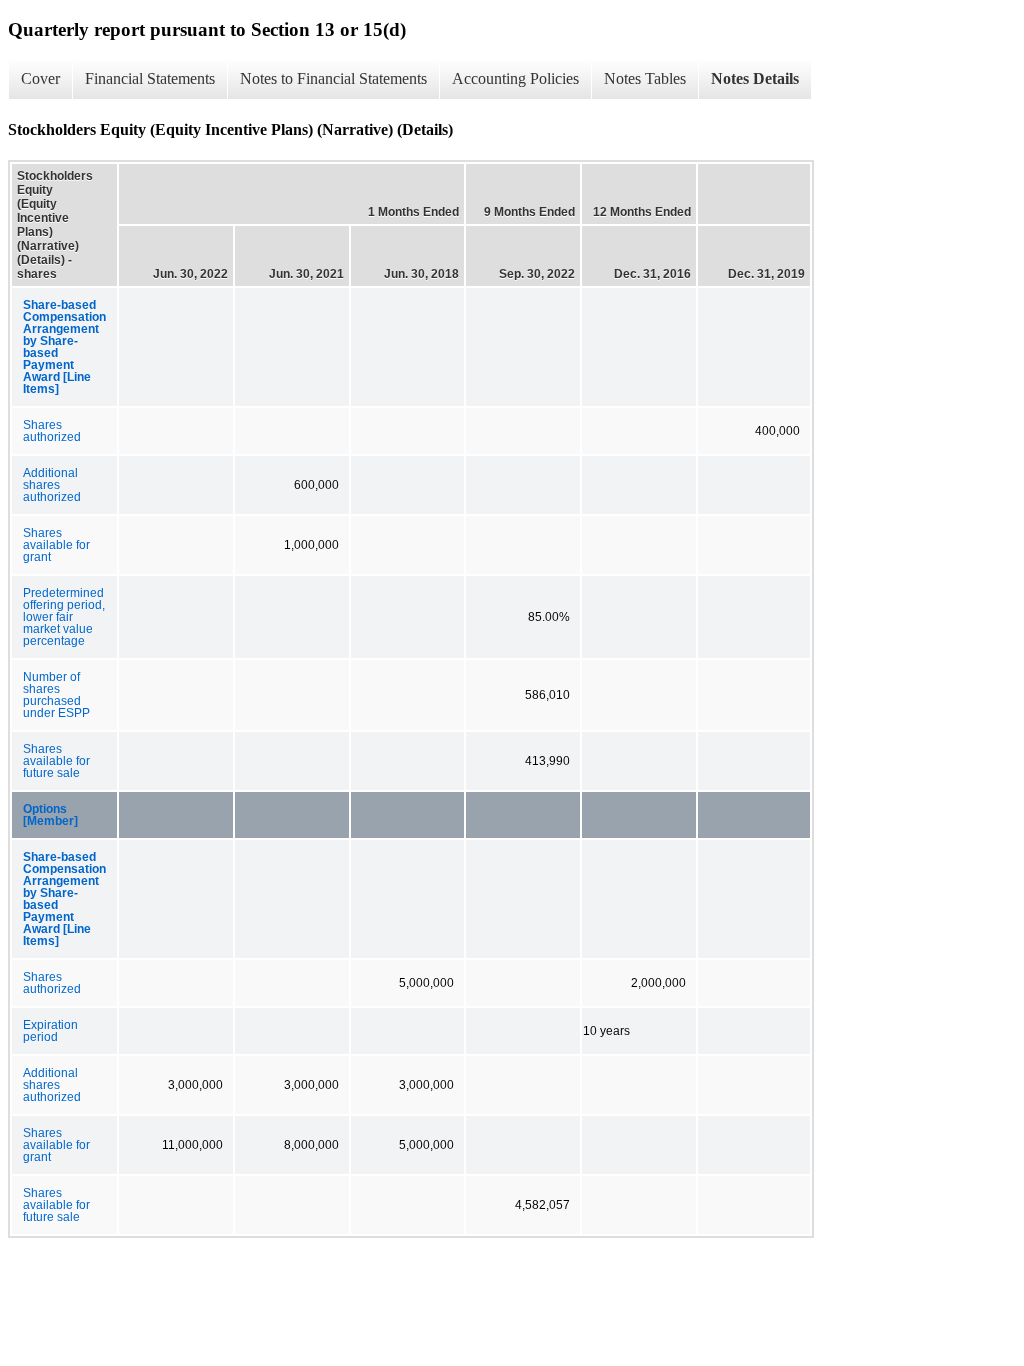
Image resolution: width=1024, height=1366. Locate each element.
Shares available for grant (56, 545)
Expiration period (50, 1031)
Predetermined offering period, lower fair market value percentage (64, 617)
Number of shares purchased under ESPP (56, 695)
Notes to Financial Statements (333, 78)
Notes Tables (645, 78)
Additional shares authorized (52, 485)
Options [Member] (50, 815)
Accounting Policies (515, 78)
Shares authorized (52, 431)
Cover (40, 78)
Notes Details (755, 78)
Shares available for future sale (56, 761)
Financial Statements (150, 78)
